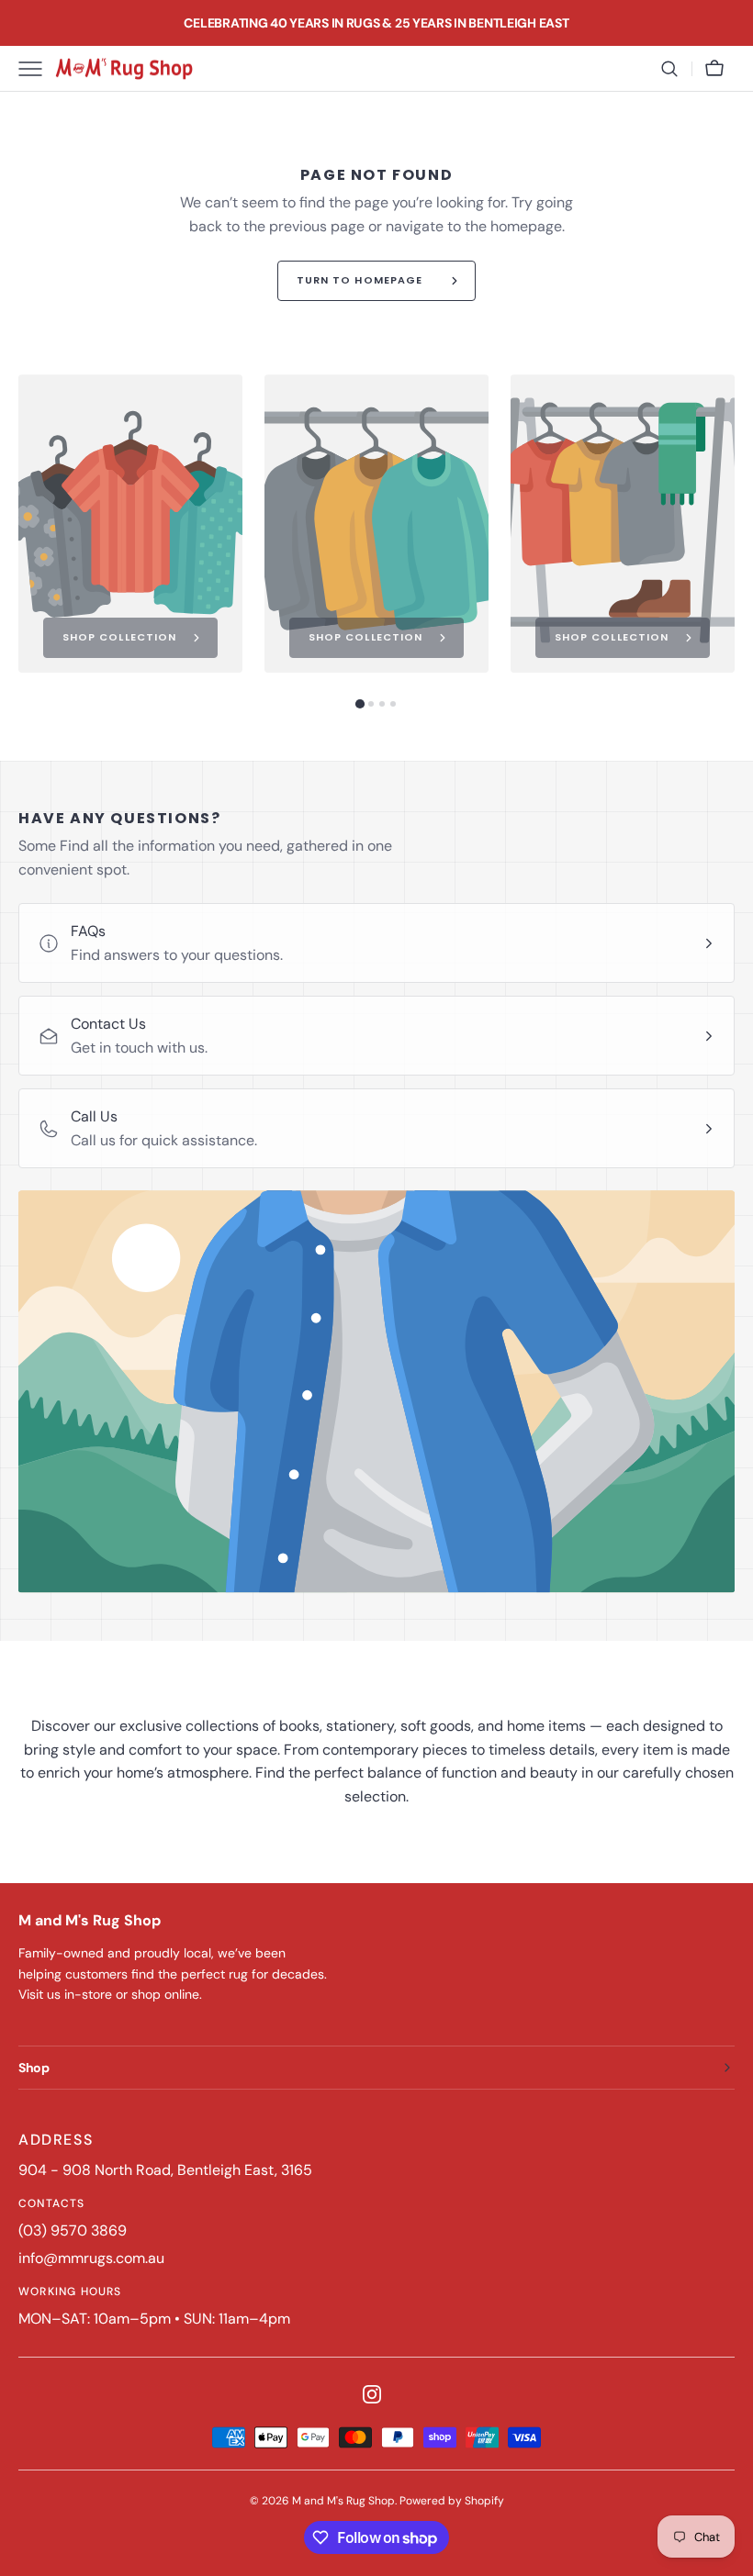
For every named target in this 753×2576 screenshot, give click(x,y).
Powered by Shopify (452, 2501)
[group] (130, 524)
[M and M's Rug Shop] (124, 69)
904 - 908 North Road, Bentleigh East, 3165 (165, 2170)
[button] (669, 69)
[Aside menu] (37, 69)
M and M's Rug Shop (343, 2501)
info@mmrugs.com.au (91, 2258)
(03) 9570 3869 (73, 2230)
